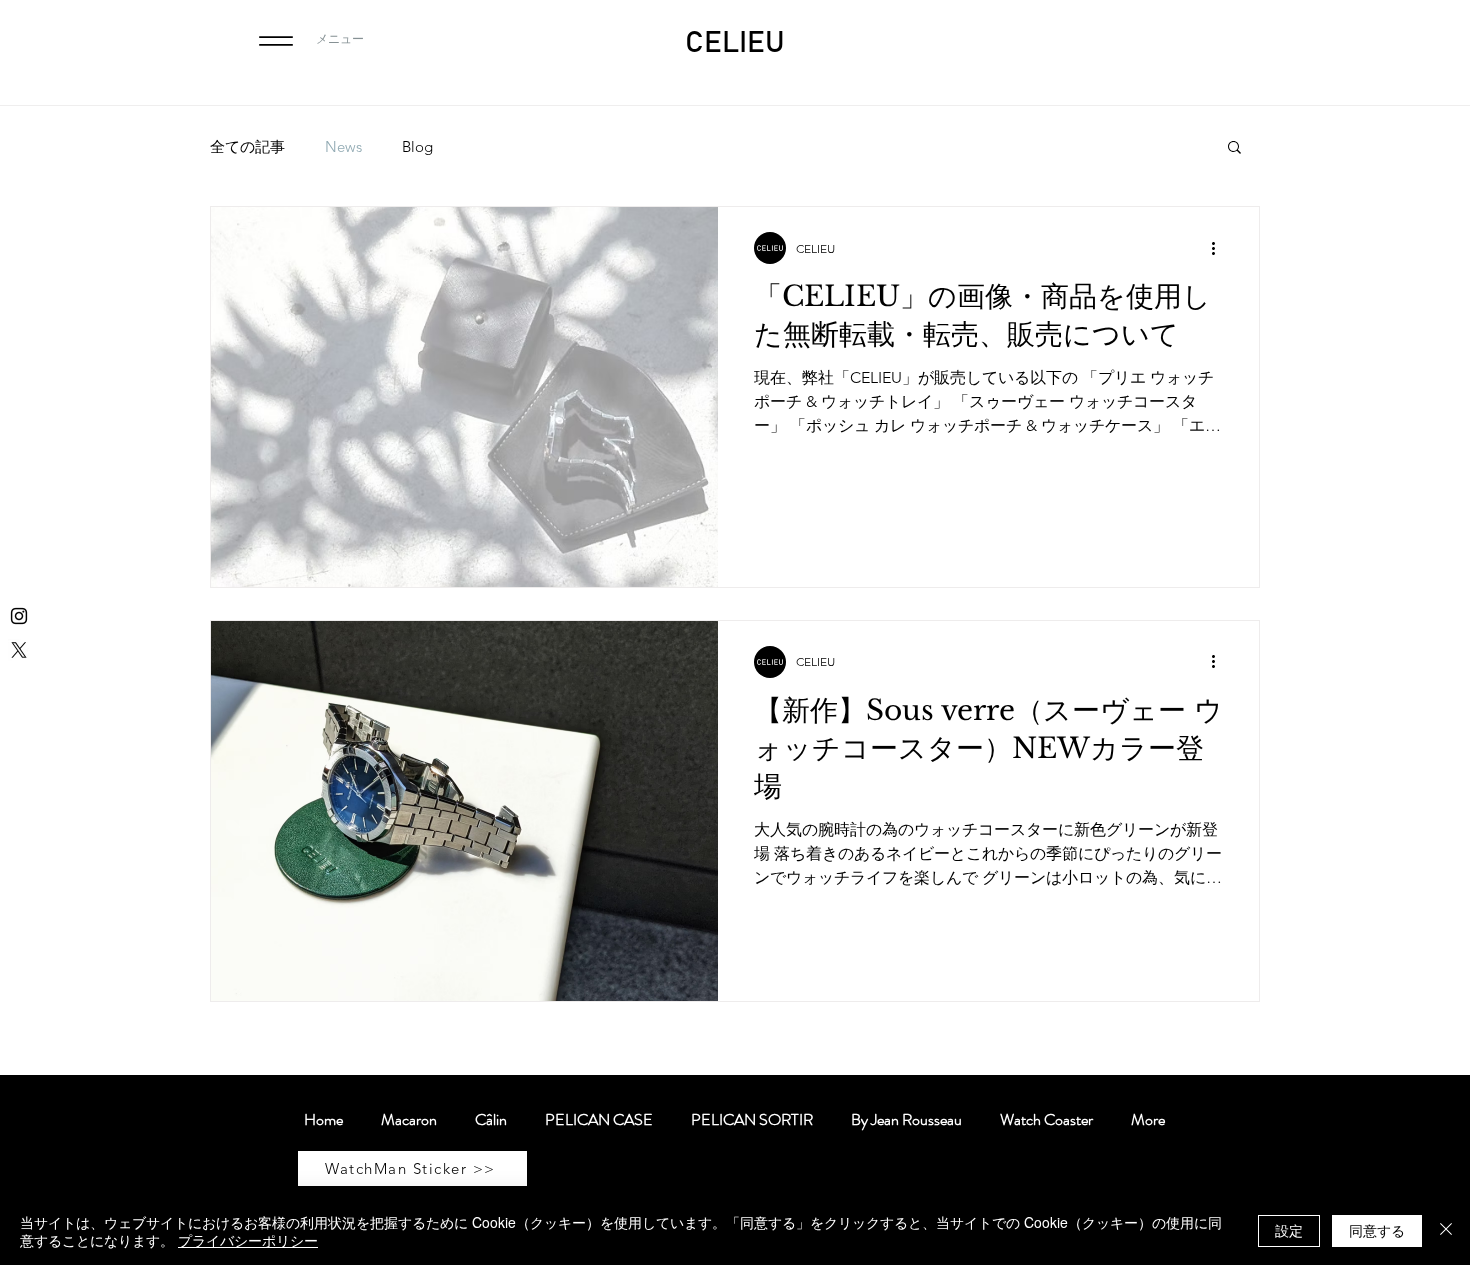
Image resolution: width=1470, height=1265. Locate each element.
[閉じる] (1446, 1231)
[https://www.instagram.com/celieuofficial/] (19, 616)
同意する (1377, 1230)
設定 (1289, 1230)
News (343, 146)
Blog (417, 146)
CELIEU (735, 43)
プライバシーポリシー (248, 1240)
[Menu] (275, 40)
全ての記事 (247, 146)
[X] (19, 650)
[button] (1234, 148)
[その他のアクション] (1220, 248)
